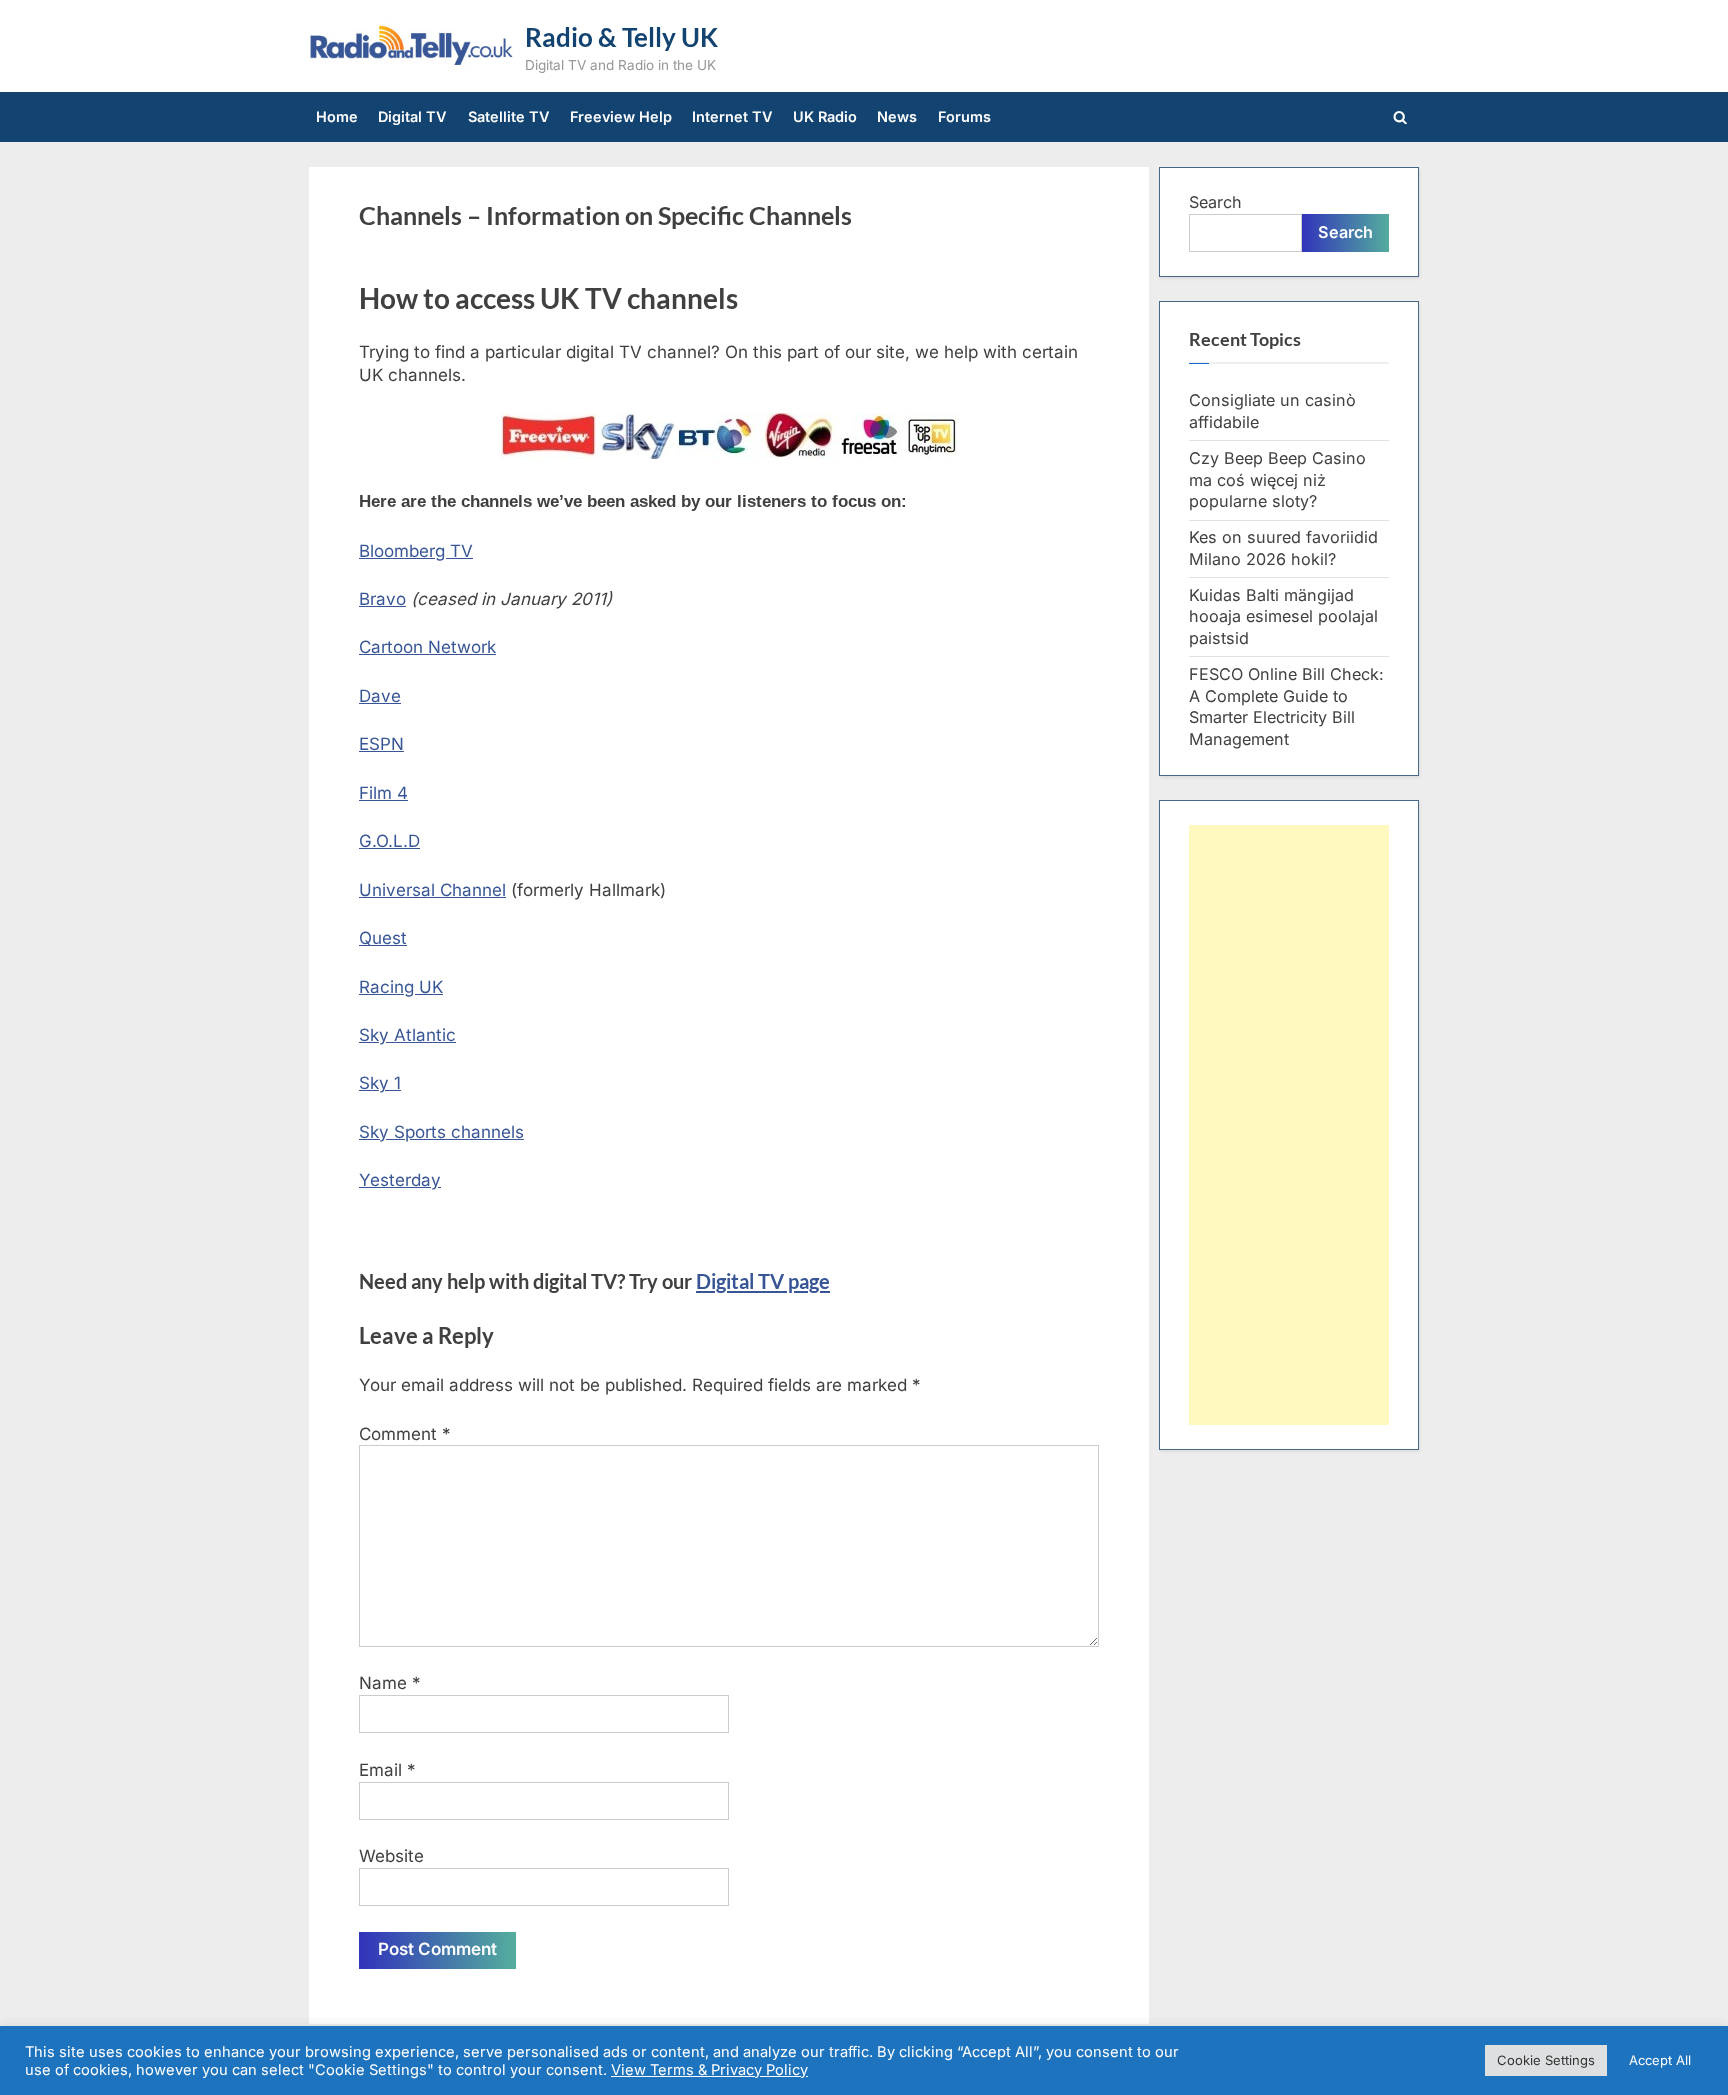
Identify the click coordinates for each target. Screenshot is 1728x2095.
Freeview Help (621, 116)
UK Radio (825, 116)
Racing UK (401, 987)
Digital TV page (763, 1281)
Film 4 (383, 793)
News (897, 116)
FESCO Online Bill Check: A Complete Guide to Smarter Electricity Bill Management (1286, 706)
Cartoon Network (427, 647)
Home (337, 116)
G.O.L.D (389, 841)
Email (387, 1770)
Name (390, 1683)
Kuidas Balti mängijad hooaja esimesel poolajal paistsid (1283, 617)
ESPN (381, 744)
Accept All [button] (1660, 2060)
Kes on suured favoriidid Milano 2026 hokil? (1283, 548)
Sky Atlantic (407, 1035)
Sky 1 (380, 1083)
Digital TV (412, 116)
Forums (964, 116)
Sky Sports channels (441, 1132)
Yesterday (400, 1180)
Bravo (382, 599)
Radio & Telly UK (621, 37)
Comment (405, 1434)
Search (1215, 202)
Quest (383, 938)
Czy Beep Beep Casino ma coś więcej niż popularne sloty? (1277, 480)
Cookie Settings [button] (1546, 2060)
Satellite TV (509, 116)
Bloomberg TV (416, 551)
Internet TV (732, 116)
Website (391, 1856)
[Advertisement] (1289, 1125)
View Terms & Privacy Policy (709, 2070)
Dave (380, 696)
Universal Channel (432, 890)
